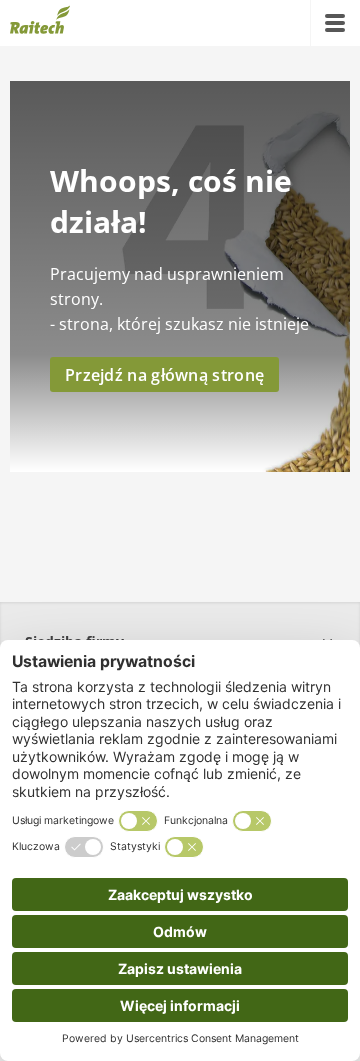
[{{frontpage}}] (40, 23)
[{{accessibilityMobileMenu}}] (335, 23)
